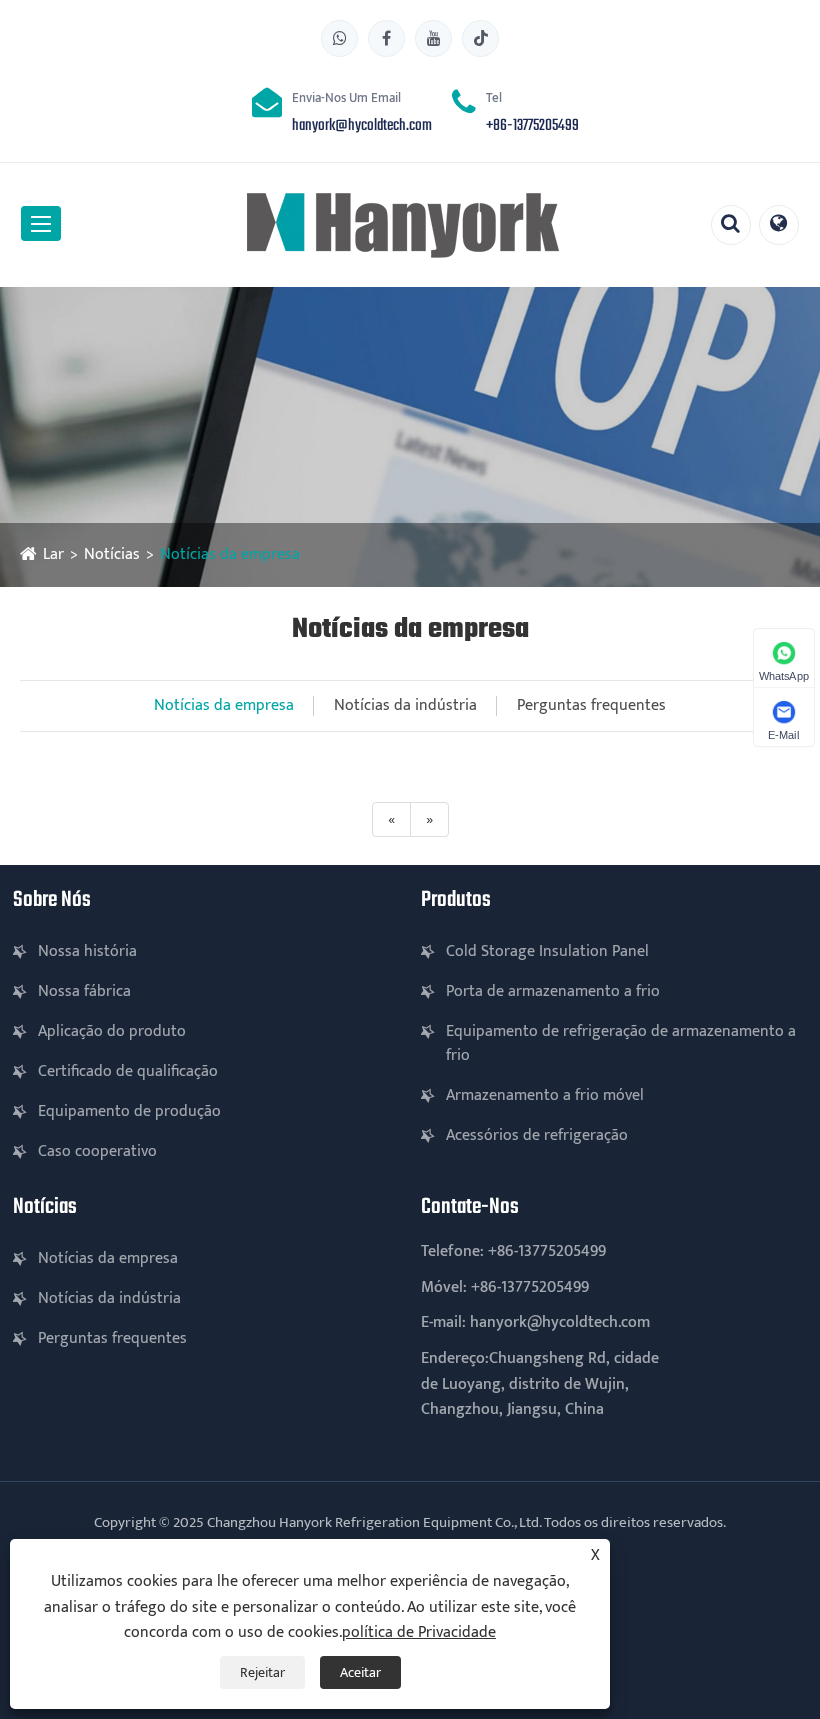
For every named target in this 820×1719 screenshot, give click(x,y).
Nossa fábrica (84, 991)
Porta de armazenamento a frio (553, 991)
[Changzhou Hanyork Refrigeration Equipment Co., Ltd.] (402, 225)
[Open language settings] (779, 225)
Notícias (112, 554)
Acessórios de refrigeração (537, 1135)
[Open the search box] (731, 225)
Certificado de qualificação (128, 1071)
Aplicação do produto (112, 1031)
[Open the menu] (41, 223)
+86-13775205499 (532, 126)
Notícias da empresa (230, 554)
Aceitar (360, 1672)
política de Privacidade (419, 1632)
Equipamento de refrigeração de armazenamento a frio (621, 1043)
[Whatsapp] (339, 38)
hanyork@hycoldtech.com (362, 126)
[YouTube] (433, 38)
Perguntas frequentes (591, 705)
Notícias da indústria (405, 705)
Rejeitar (262, 1672)
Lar (53, 554)
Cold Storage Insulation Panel (547, 951)
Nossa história (87, 951)
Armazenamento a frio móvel (545, 1095)
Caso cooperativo (97, 1151)
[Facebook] (386, 38)
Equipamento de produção (129, 1111)
